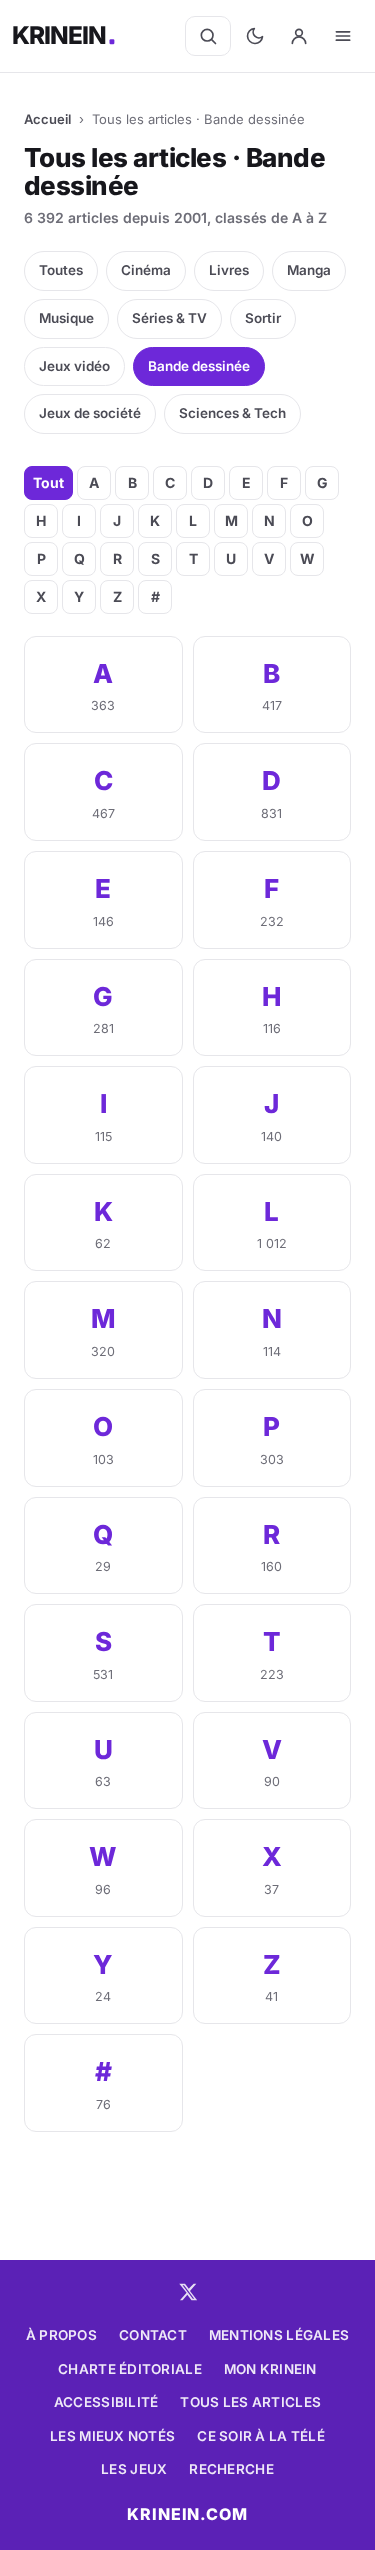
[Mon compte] (299, 36)
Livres (229, 270)
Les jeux (134, 2469)
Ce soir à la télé (261, 2436)
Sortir (263, 318)
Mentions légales (279, 2335)
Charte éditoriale (130, 2369)
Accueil (47, 119)
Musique (66, 318)
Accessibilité (106, 2402)
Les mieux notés (112, 2436)
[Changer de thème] (255, 36)
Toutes (61, 270)
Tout (48, 482)
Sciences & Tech (232, 413)
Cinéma (146, 270)
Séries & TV (169, 318)
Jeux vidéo (74, 366)
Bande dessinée (199, 366)
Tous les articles (250, 2402)
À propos (61, 2335)
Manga (309, 270)
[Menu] (343, 36)
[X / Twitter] (188, 2292)
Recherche (231, 2469)
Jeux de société (90, 413)
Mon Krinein (270, 2369)
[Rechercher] (208, 36)
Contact (153, 2335)
